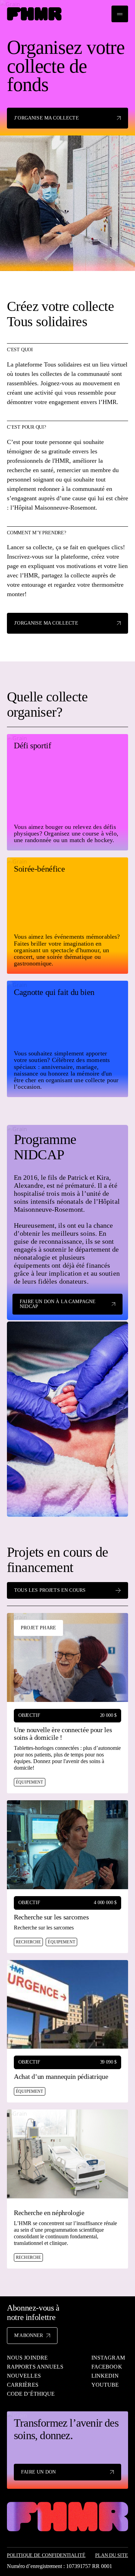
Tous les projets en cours (50, 1590)
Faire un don (38, 2472)
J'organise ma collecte (46, 623)
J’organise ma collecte (47, 118)
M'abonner (29, 2335)
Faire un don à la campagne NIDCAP (58, 1304)
